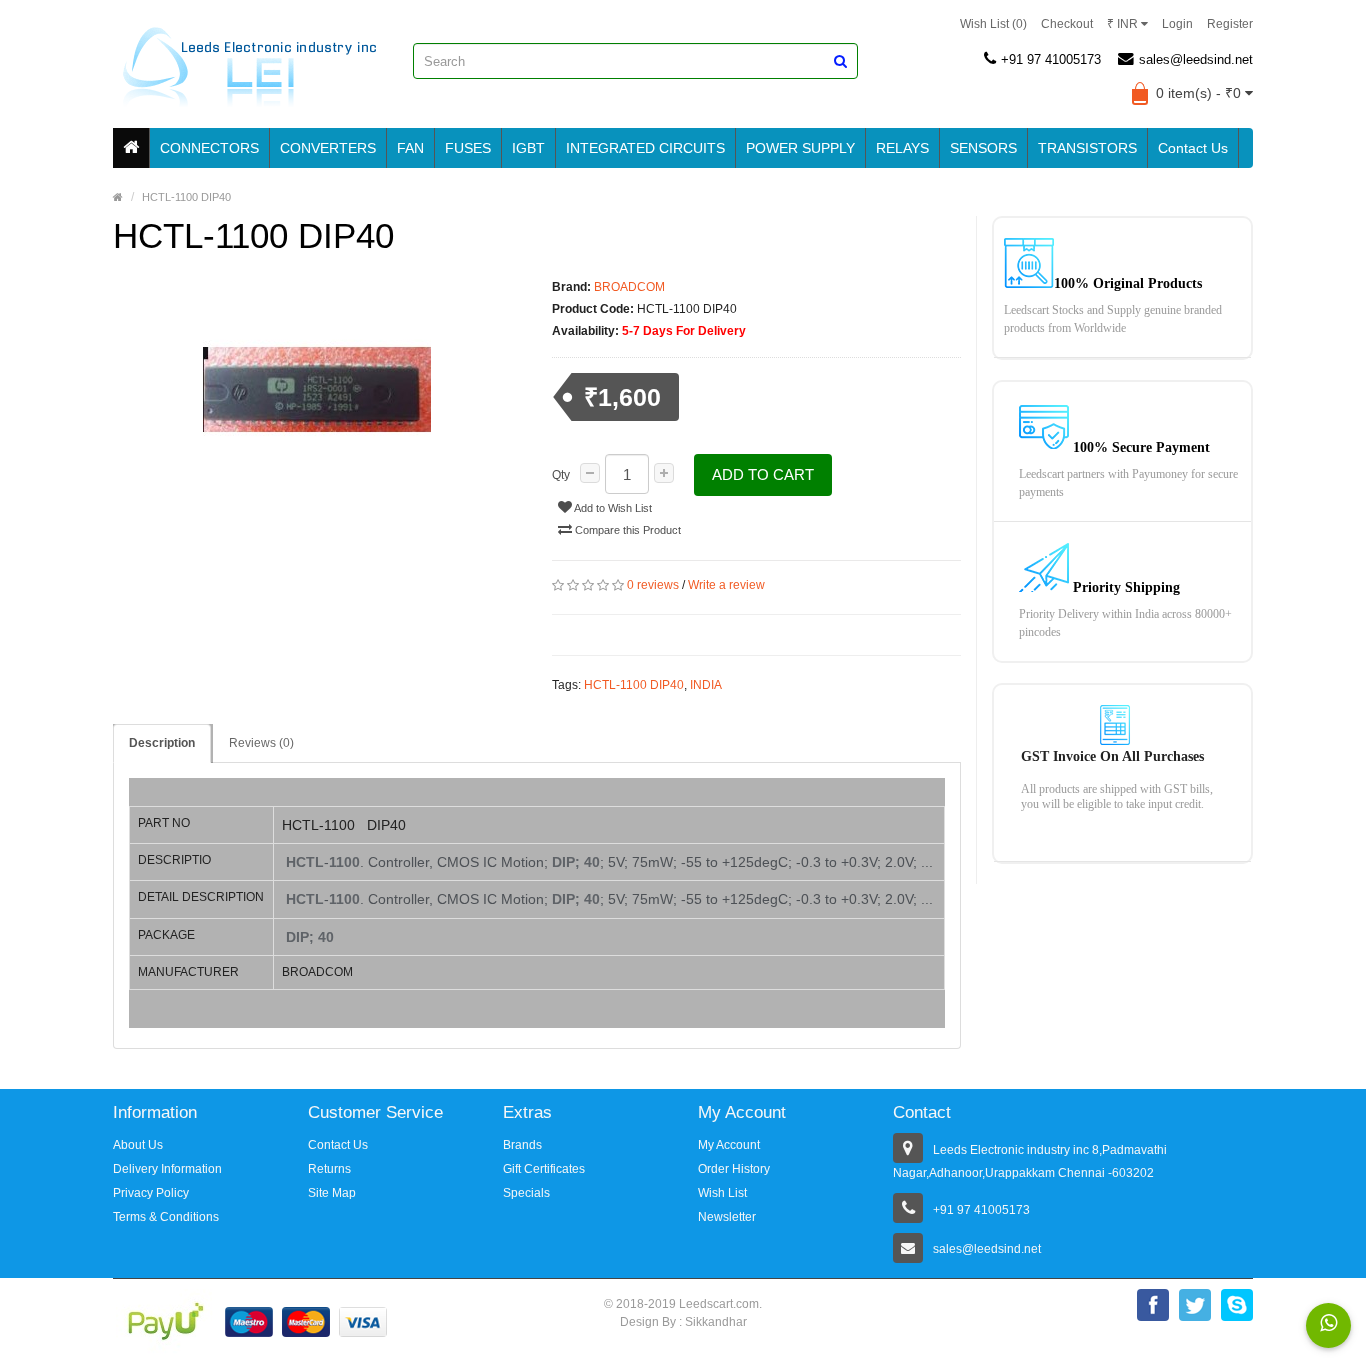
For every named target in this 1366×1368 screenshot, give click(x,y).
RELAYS (902, 148)
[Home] (131, 148)
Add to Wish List (612, 508)
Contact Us (1193, 148)
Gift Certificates (544, 1169)
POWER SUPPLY (800, 148)
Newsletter (727, 1217)
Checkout (1067, 24)
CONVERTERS (328, 148)
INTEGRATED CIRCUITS (645, 148)
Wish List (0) (993, 24)
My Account (729, 1145)
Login (1177, 24)
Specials (526, 1193)
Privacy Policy (151, 1193)
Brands (522, 1145)
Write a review (726, 585)
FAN (410, 148)
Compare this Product (626, 530)
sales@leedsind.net (1196, 59)
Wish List (722, 1193)
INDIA (706, 685)
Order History (734, 1169)
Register (1230, 24)
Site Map (332, 1193)
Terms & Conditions (166, 1217)
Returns (329, 1169)
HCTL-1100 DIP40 (634, 685)
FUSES (468, 148)
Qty (561, 475)
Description (162, 743)
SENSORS (983, 148)
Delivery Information (167, 1169)
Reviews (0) (261, 743)
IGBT (528, 148)
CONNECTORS (209, 148)
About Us (138, 1145)
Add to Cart (763, 474)
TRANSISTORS (1087, 148)
